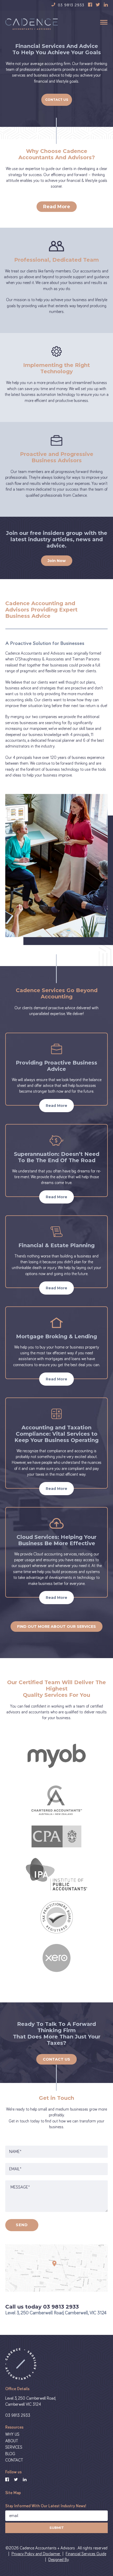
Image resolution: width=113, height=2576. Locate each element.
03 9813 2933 (18, 2415)
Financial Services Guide (86, 2554)
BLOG (10, 2454)
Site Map (13, 2493)
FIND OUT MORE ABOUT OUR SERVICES (56, 1627)
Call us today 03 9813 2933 (42, 2307)
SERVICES (14, 2447)
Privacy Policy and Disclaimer (36, 2554)
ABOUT (12, 2441)
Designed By (58, 2560)
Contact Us (57, 100)
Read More (57, 207)
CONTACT (14, 2460)
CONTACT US (56, 2059)
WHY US (12, 2434)
